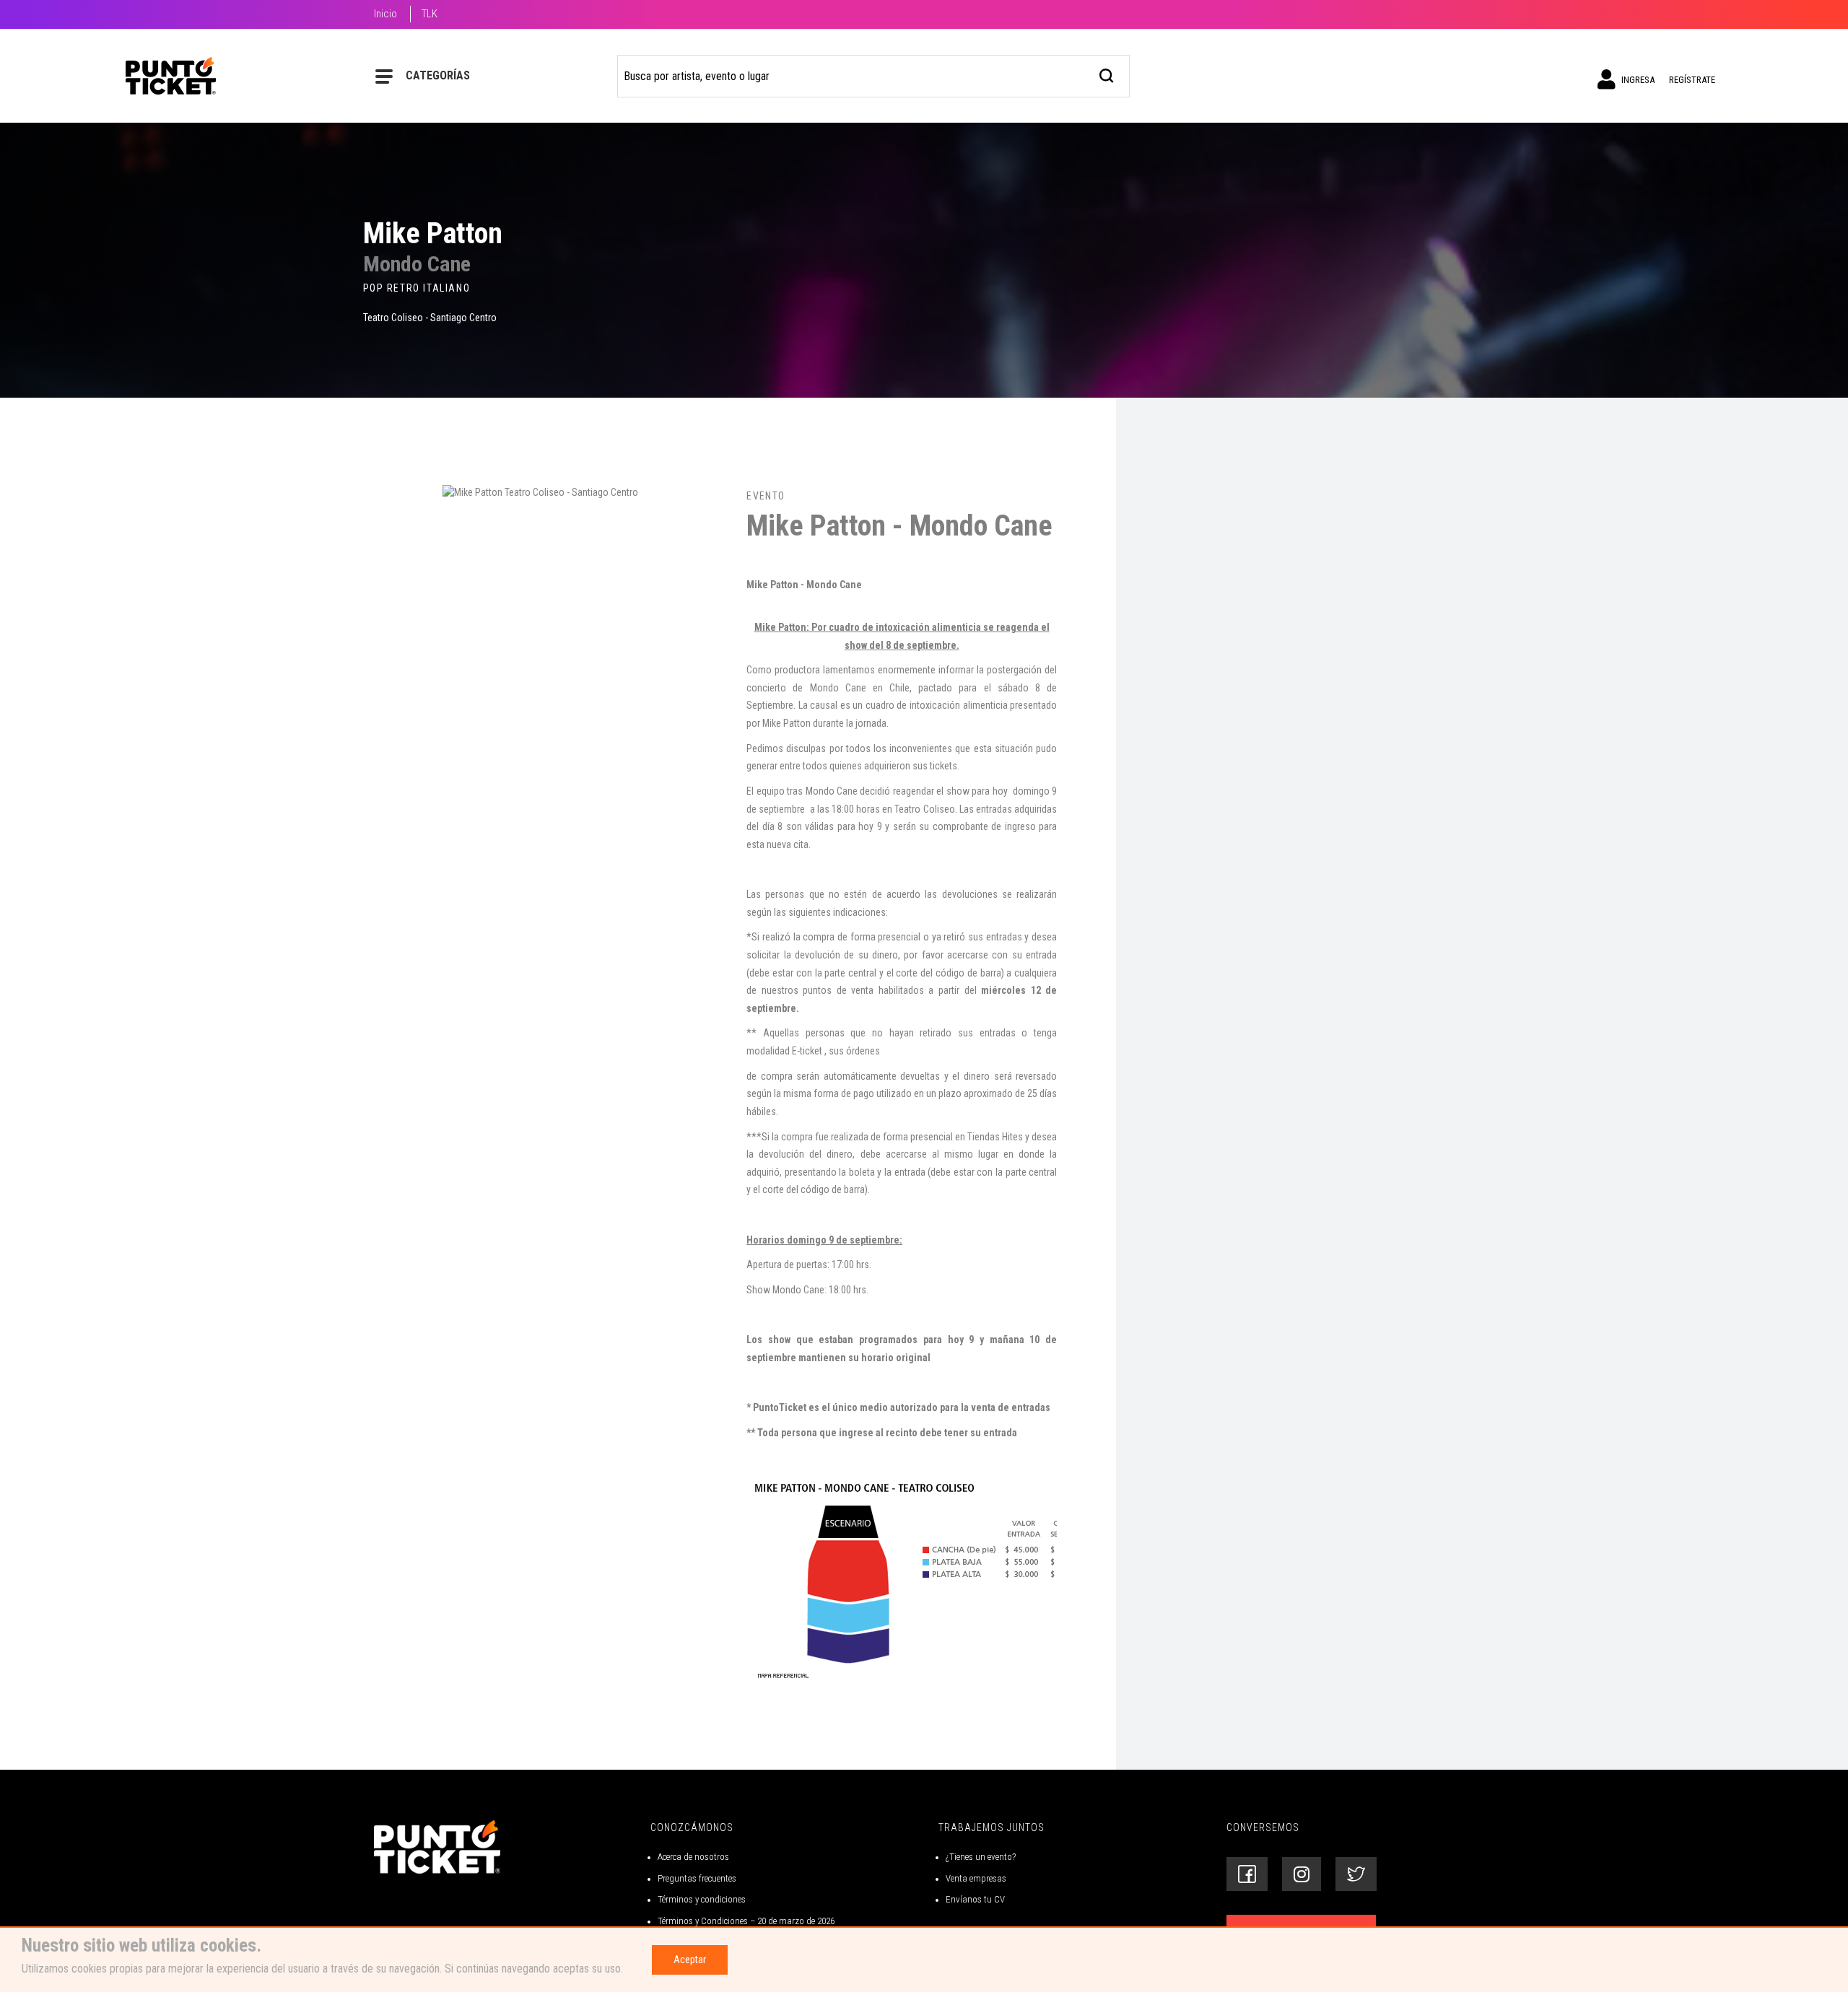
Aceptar (690, 1960)
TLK (430, 14)
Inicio (385, 14)
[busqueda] (1107, 74)
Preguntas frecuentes (697, 1878)
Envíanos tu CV (975, 1899)
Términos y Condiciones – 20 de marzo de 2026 (746, 1921)
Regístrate (1692, 80)
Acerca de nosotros (693, 1857)
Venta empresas (976, 1878)
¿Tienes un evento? (981, 1857)
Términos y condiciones (702, 1899)
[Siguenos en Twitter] (1356, 1874)
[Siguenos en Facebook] (1247, 1874)
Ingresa (1637, 80)
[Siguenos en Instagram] (1302, 1874)
